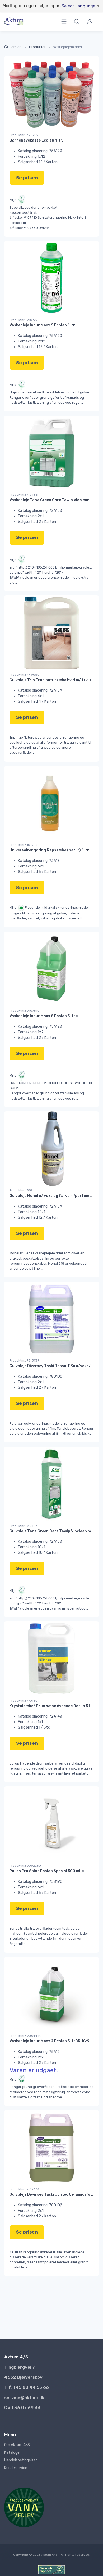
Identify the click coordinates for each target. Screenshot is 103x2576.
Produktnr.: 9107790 (25, 320)
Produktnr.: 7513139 (24, 1360)
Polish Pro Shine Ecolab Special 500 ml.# (47, 1871)
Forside (16, 47)
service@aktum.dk (24, 2397)
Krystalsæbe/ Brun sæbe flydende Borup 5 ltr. (52, 1706)
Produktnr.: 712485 (24, 495)
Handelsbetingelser (21, 2460)
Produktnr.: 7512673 (24, 2189)
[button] (77, 28)
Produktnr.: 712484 (24, 1526)
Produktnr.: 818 (21, 1190)
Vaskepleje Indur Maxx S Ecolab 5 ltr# (44, 1016)
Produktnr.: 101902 (24, 845)
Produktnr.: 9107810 (24, 1011)
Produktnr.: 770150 (24, 1701)
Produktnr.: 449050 (24, 675)
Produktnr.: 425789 (24, 135)
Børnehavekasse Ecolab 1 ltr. (36, 140)
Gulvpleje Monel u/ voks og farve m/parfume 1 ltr (55, 1196)
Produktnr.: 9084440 (25, 2036)
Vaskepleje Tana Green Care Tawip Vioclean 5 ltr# (55, 500)
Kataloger (13, 2453)
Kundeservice (16, 2468)
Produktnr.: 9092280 (25, 1866)
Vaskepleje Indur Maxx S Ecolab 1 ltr (42, 325)
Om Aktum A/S (17, 2445)
